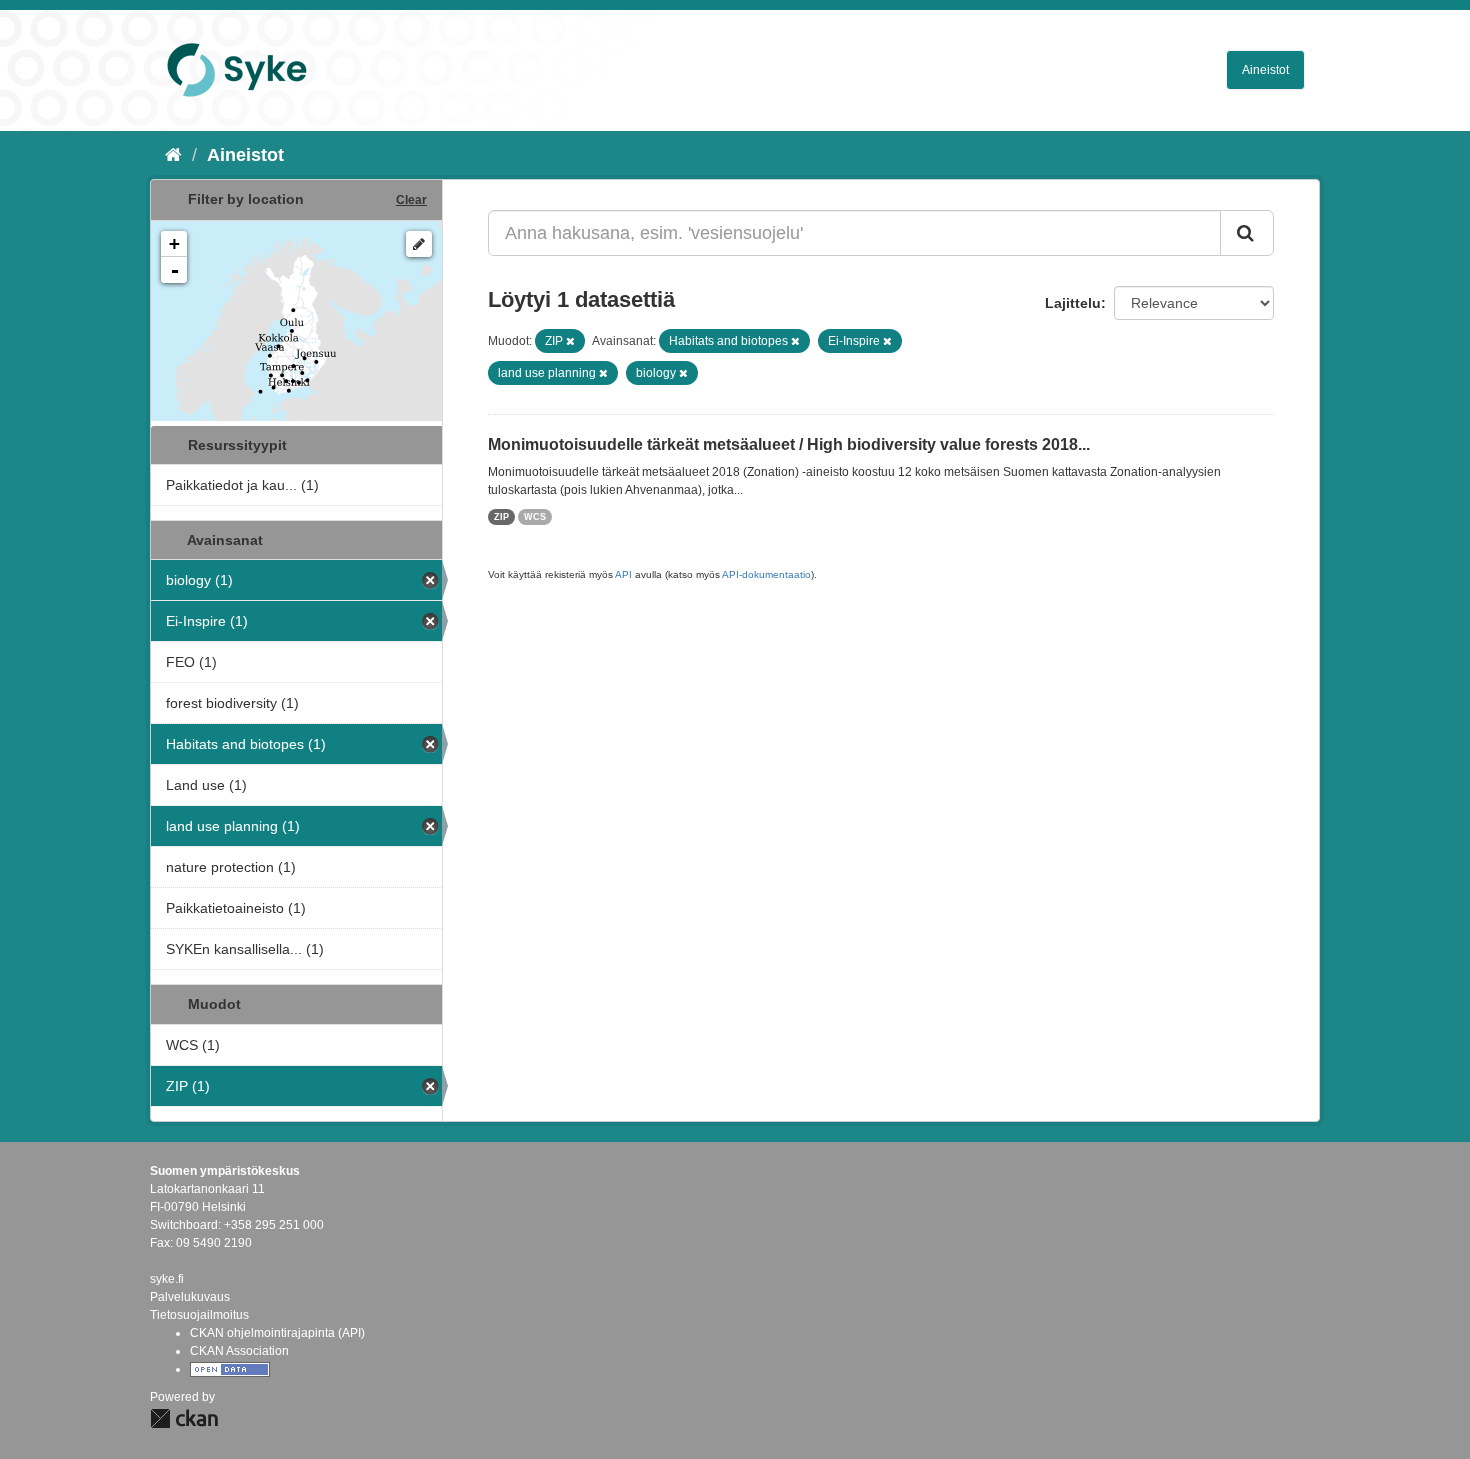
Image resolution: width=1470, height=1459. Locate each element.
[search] (1247, 233)
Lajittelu (1073, 303)
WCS (535, 517)
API (623, 574)
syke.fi (167, 1279)
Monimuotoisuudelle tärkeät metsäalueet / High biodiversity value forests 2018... (789, 444)
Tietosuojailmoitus (199, 1315)
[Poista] (570, 341)
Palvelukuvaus (190, 1297)
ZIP (501, 517)
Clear (411, 200)
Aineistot (1265, 70)
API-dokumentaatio (766, 574)
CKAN (184, 1418)
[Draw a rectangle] (419, 244)
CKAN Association (239, 1351)
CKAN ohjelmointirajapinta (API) (277, 1333)
